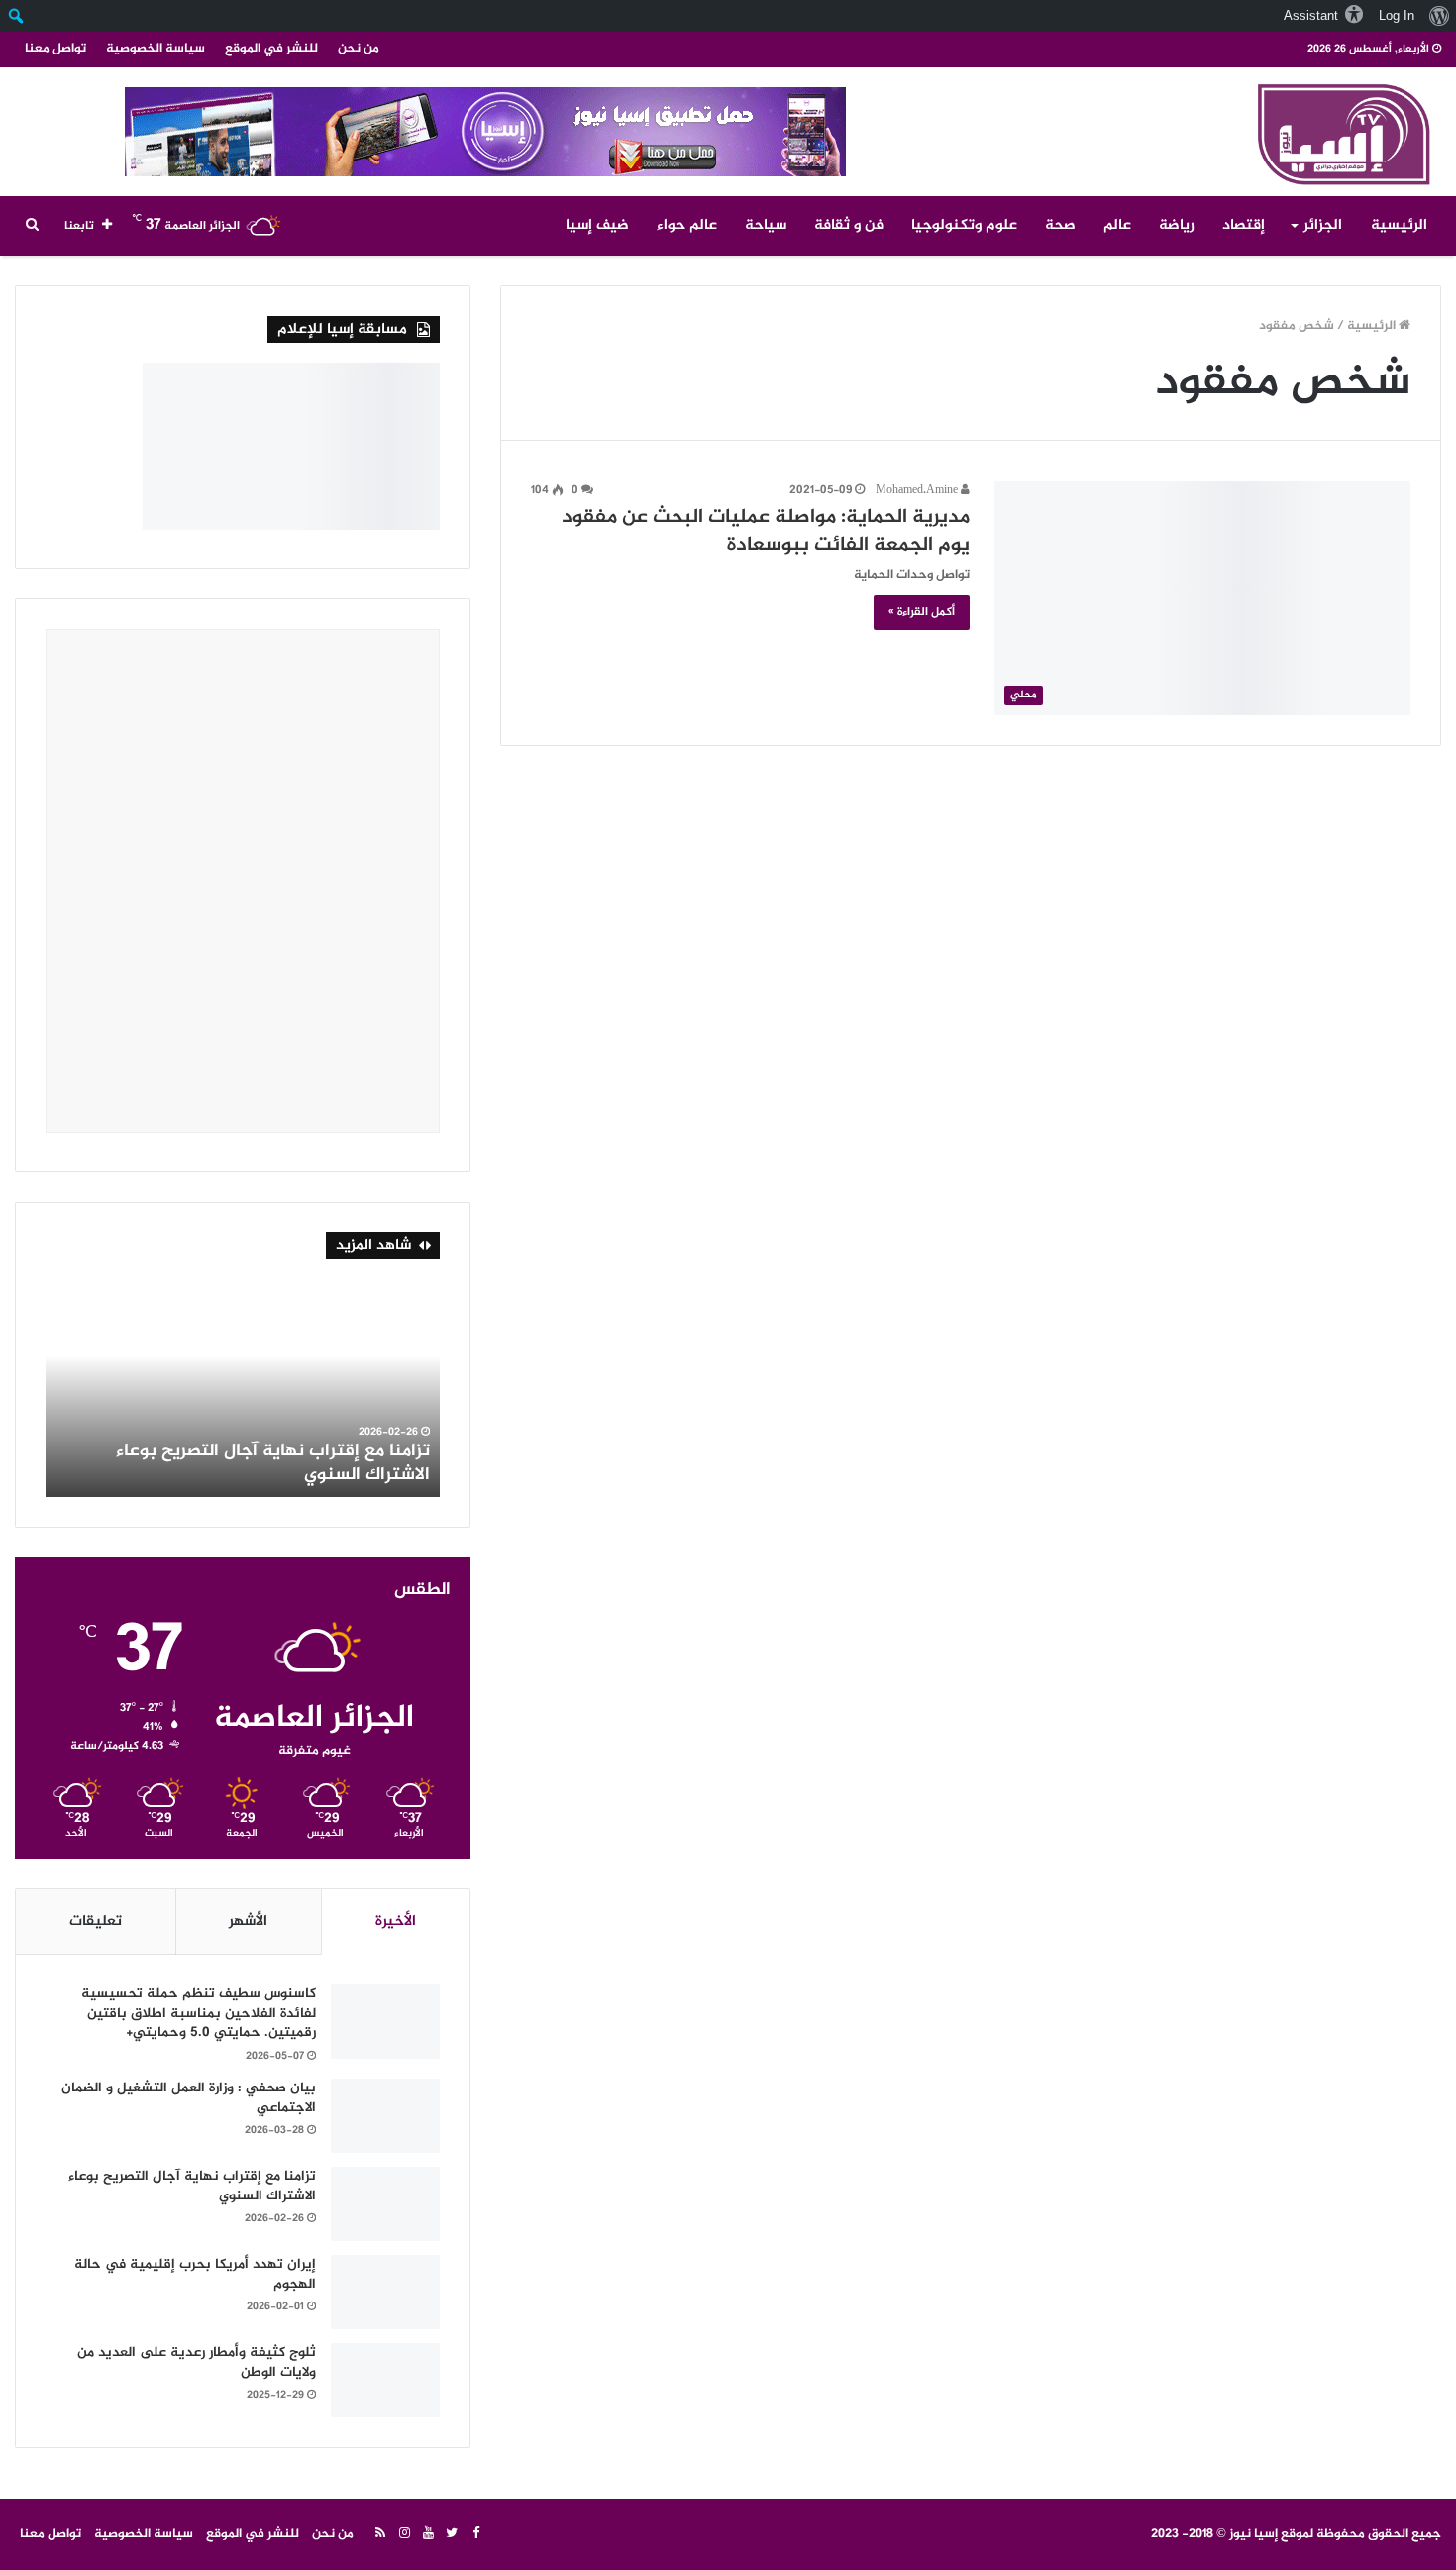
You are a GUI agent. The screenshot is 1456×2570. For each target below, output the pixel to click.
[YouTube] (428, 2534)
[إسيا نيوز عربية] (1341, 131)
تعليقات (96, 1922)
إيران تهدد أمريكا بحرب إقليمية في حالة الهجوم (195, 2274)
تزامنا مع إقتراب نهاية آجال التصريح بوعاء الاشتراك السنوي (192, 2186)
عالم (1117, 225)
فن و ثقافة (849, 225)
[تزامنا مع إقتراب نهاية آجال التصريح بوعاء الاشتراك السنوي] (385, 2204)
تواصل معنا (55, 49)
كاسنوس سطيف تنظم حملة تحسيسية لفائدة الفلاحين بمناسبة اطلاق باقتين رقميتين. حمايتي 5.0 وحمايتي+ (199, 2013)
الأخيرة (396, 1922)
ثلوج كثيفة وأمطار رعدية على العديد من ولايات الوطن (248, 1463)
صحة (1060, 225)
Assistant (1311, 15)
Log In (1397, 15)
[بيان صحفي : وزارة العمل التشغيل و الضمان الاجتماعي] (385, 2116)
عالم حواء (687, 225)
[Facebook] (475, 2534)
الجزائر (1323, 225)
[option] (243, 1388)
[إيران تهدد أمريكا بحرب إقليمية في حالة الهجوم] (385, 2292)
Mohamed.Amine (918, 490)
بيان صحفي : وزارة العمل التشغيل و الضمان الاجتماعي (189, 2098)
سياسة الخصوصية (156, 49)
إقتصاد (1244, 225)
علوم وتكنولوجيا (964, 225)
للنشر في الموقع (271, 49)
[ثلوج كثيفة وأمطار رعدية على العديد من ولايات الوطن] (385, 2380)
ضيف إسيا (597, 225)
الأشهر (248, 1922)
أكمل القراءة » (922, 612)
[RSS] (380, 2534)
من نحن (359, 49)
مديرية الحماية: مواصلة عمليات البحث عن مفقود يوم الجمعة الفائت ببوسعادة (766, 532)
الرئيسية (1399, 225)
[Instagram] (404, 2534)
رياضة (1177, 225)
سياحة (766, 225)
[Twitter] (452, 2534)
